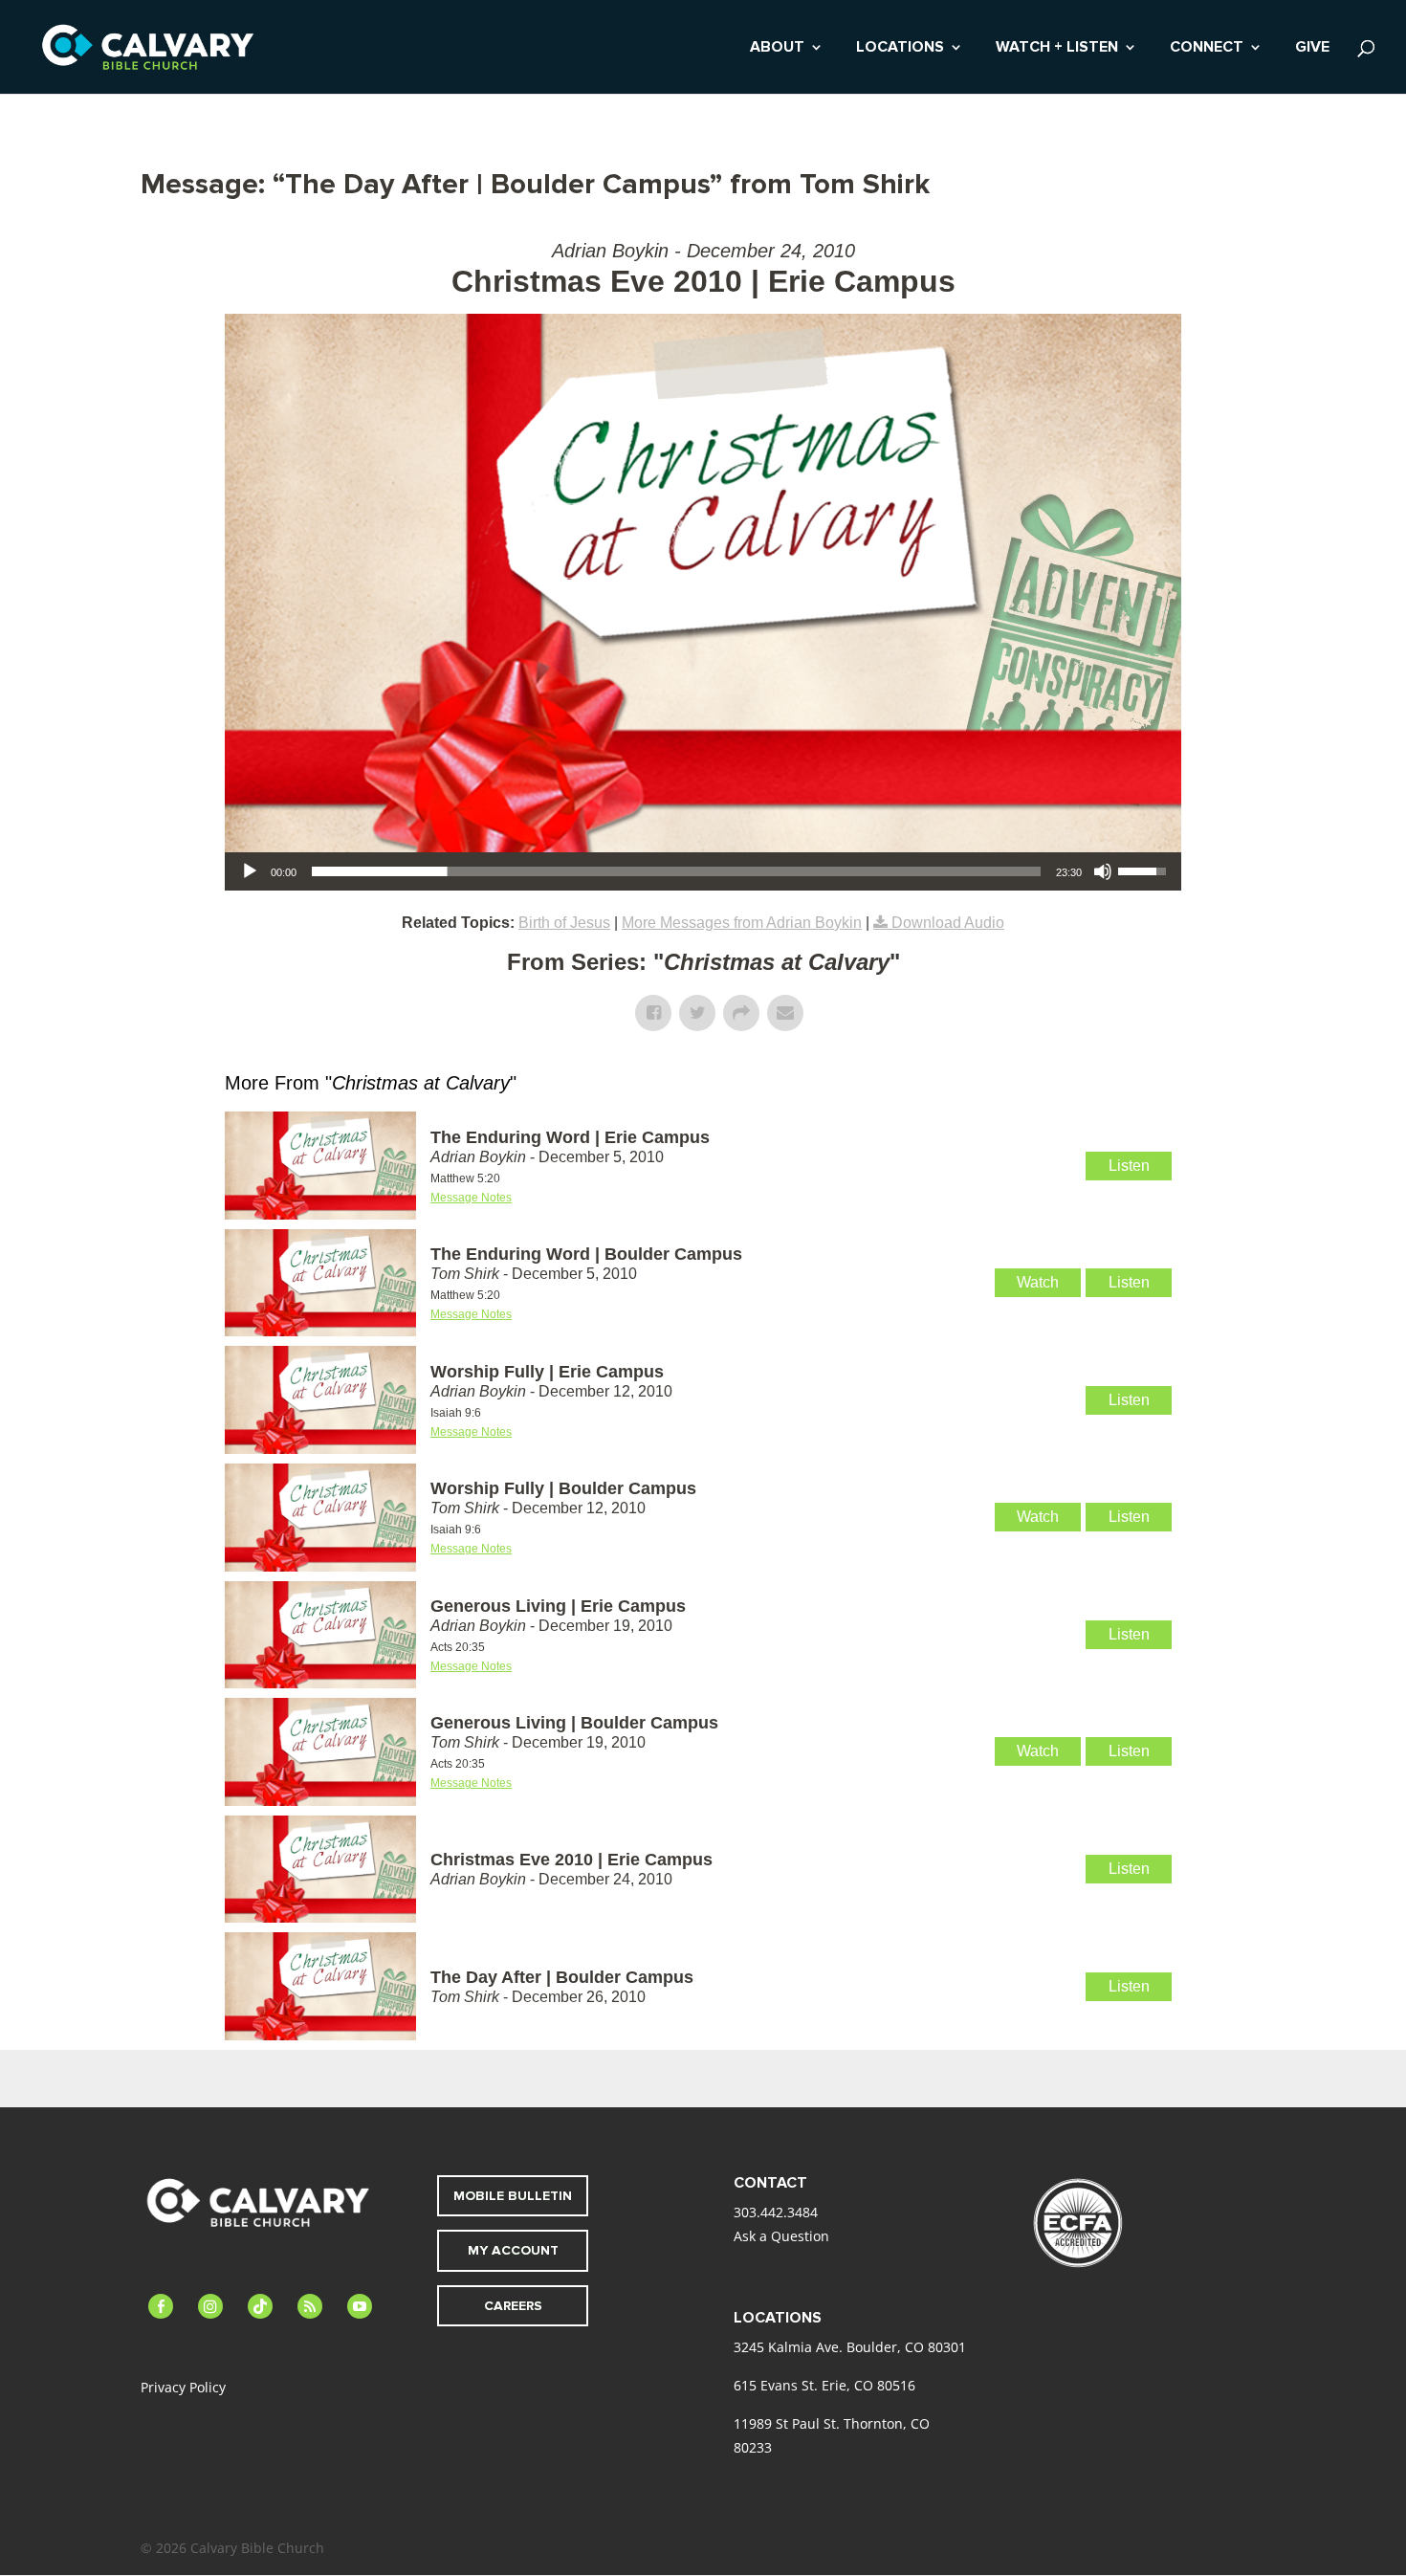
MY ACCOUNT (513, 2250)
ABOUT (777, 48)
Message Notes (471, 1198)
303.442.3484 (776, 2212)
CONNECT (1207, 48)
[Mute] (1103, 871)
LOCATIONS (900, 48)
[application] (703, 871)
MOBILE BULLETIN (513, 2196)
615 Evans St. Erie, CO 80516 (824, 2385)
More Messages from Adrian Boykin (742, 923)
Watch (1038, 1282)
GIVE (1312, 48)
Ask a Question (781, 2236)
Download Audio (948, 923)
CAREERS (513, 2306)
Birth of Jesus (564, 923)
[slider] (676, 871)
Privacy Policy (183, 2387)
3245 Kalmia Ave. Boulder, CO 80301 (850, 2347)
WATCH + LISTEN (1057, 48)
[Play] (250, 871)
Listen (1129, 1166)
